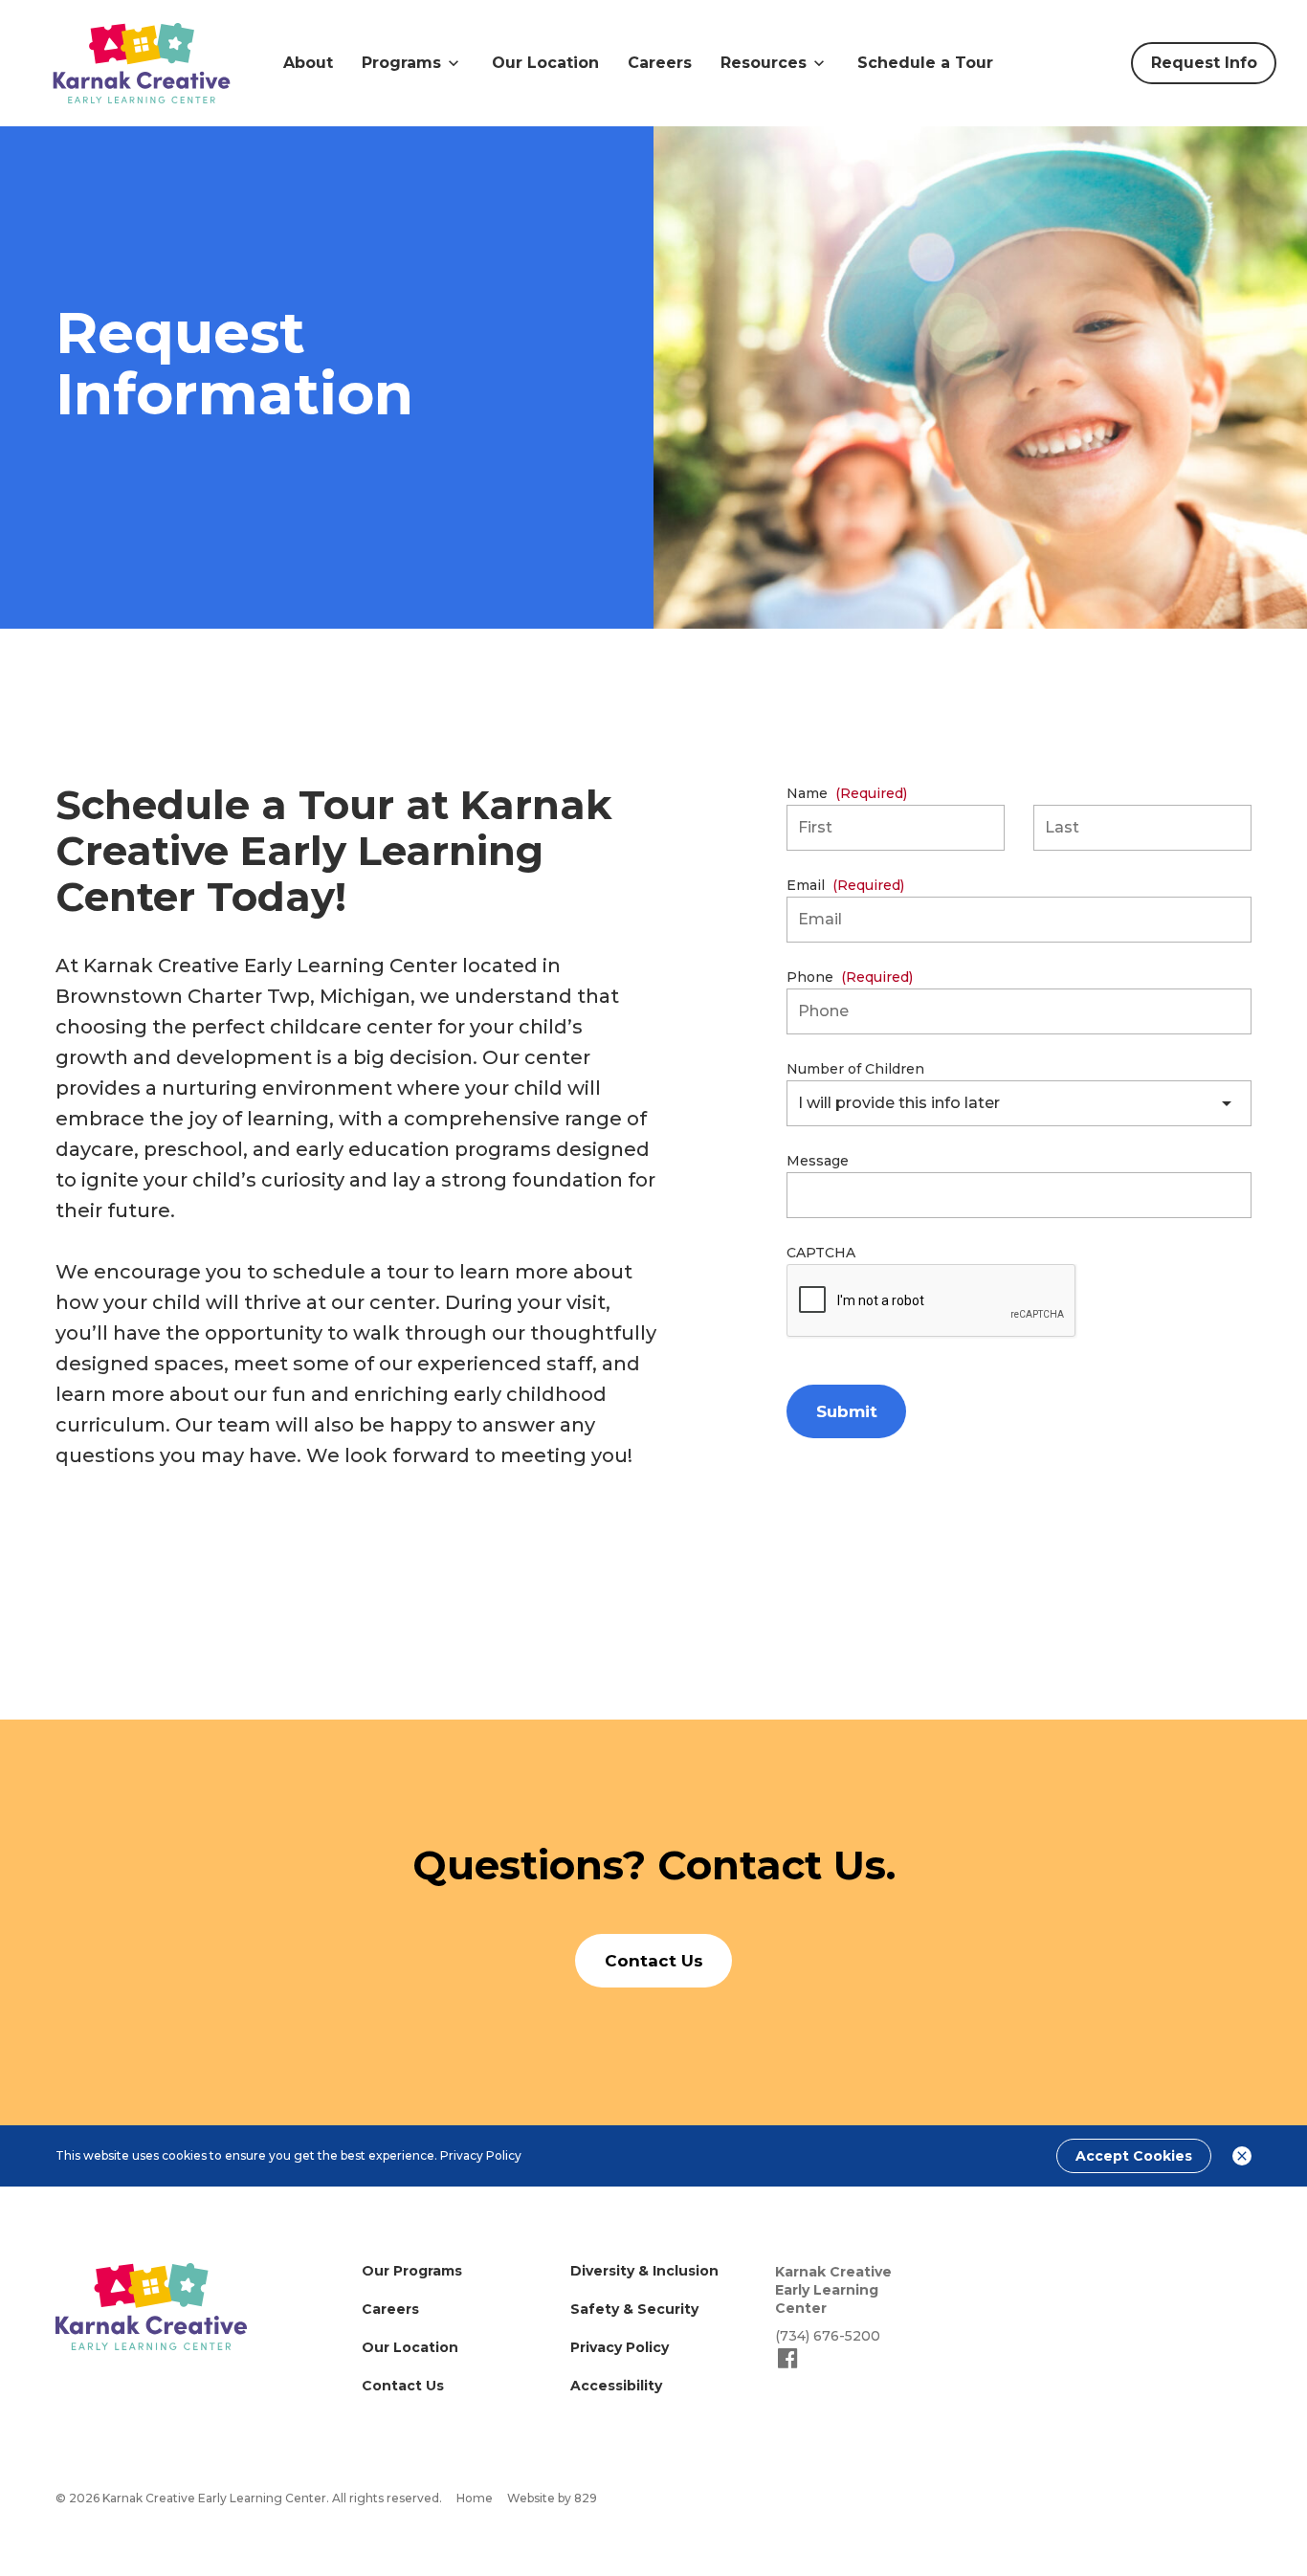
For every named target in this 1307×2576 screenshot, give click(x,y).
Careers (660, 63)
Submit (847, 1411)
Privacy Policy (481, 2155)
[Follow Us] (788, 2366)
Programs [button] (401, 63)
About (308, 63)
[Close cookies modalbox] (1242, 2156)
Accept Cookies (1134, 2156)
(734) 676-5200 (828, 2336)
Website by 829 (552, 2498)
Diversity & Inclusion (644, 2271)
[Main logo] (151, 2307)
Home (475, 2498)
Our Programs (412, 2271)
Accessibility (616, 2386)
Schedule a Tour (925, 63)
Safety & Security (634, 2309)
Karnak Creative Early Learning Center (833, 2290)
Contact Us (403, 2386)
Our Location (545, 63)
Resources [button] (764, 63)
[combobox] (1019, 1103)
